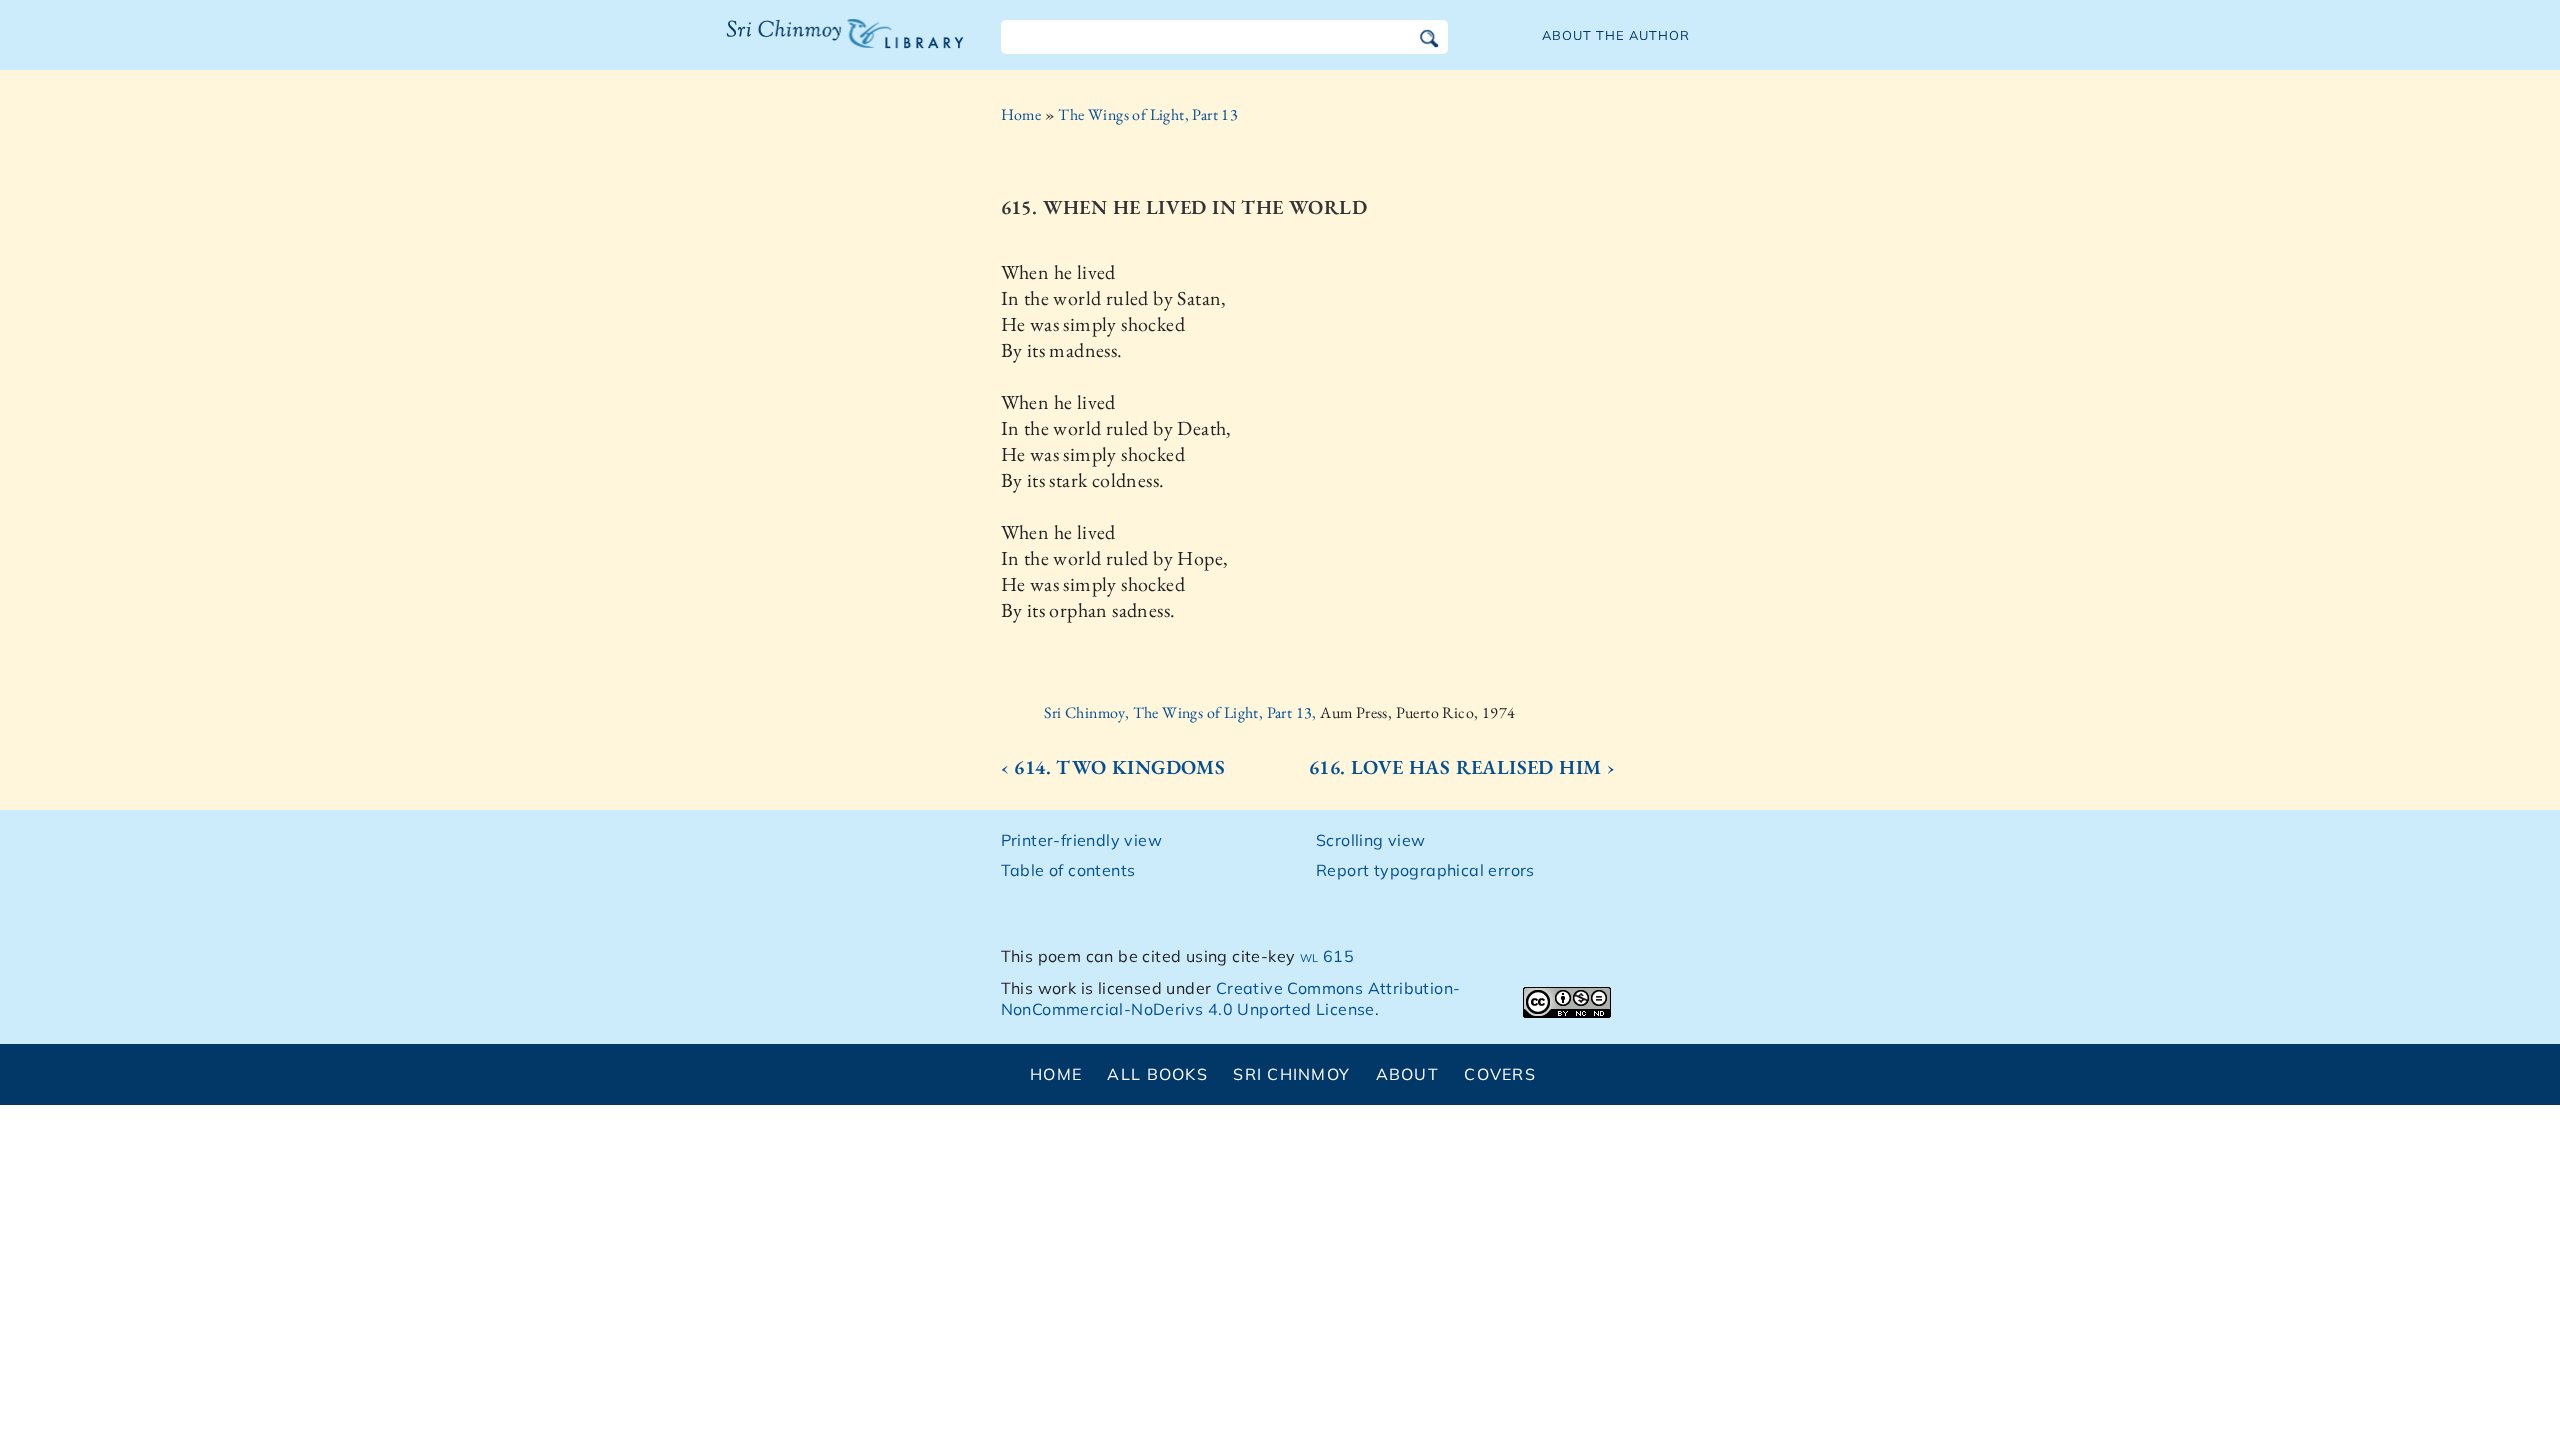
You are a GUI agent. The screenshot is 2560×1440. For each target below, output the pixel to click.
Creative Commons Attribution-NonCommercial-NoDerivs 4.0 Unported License (1231, 998)
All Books (1157, 1074)
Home (1021, 114)
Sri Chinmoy (1291, 1074)
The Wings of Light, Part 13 (1148, 114)
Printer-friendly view (1081, 840)
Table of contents (1068, 870)
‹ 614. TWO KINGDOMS (1113, 767)
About (1407, 1074)
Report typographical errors (1425, 870)
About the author (1616, 35)
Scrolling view (1371, 840)
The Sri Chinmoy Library (804, 46)
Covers (1500, 1074)
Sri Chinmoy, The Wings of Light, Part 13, (1182, 712)
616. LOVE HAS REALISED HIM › (1462, 767)
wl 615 (1327, 956)
